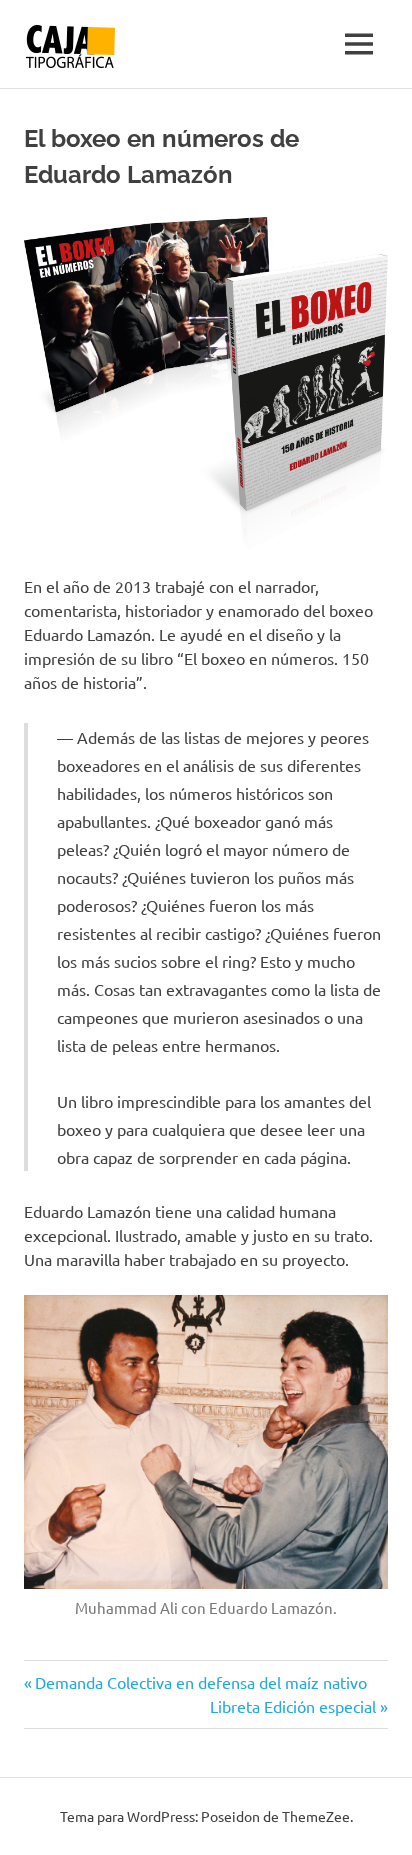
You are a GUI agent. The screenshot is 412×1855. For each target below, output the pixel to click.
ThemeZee (316, 1816)
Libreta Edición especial (293, 1706)
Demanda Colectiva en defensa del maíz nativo (200, 1682)
